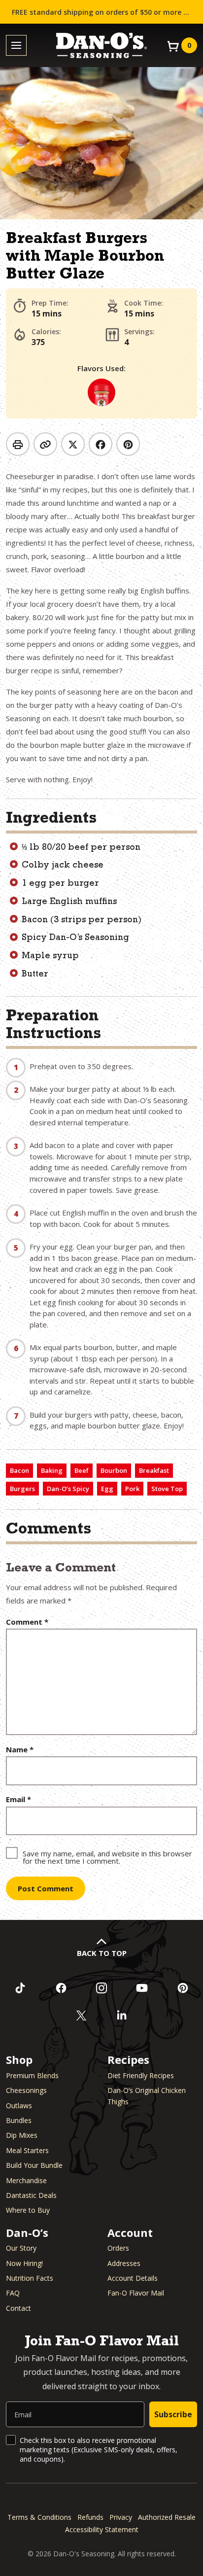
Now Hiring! (24, 2263)
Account (130, 2232)
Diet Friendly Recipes (141, 2075)
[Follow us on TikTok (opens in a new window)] (20, 1988)
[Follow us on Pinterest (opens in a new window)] (183, 1988)
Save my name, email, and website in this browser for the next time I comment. (107, 1857)
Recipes (128, 2059)
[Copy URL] (45, 444)
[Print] (18, 444)
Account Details (133, 2278)
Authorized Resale (167, 2517)
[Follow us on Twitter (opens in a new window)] (81, 2016)
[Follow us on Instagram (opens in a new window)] (101, 1988)
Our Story (21, 2248)
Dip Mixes (22, 2135)
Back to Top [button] (102, 1953)
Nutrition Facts (30, 2278)
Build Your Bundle (34, 2165)
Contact (18, 2308)
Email (18, 1799)
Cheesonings (26, 2090)
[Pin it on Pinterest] (128, 444)
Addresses (124, 2263)
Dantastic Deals (31, 2195)
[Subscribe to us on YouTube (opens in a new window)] (142, 1988)
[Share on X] (73, 444)
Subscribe (173, 2414)
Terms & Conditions (39, 2517)
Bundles (19, 2120)
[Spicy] (101, 392)
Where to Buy (28, 2210)
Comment (27, 1622)
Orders (118, 2248)
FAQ (13, 2293)
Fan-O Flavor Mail (136, 2293)
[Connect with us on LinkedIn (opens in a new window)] (122, 2016)
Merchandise (26, 2180)
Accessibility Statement (102, 2529)
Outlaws (19, 2106)
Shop (19, 2059)
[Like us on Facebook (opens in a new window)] (61, 1988)
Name (20, 1750)
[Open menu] (16, 46)
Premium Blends (32, 2075)
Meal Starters (27, 2150)
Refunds (90, 2517)
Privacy (121, 2517)
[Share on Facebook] (101, 444)
